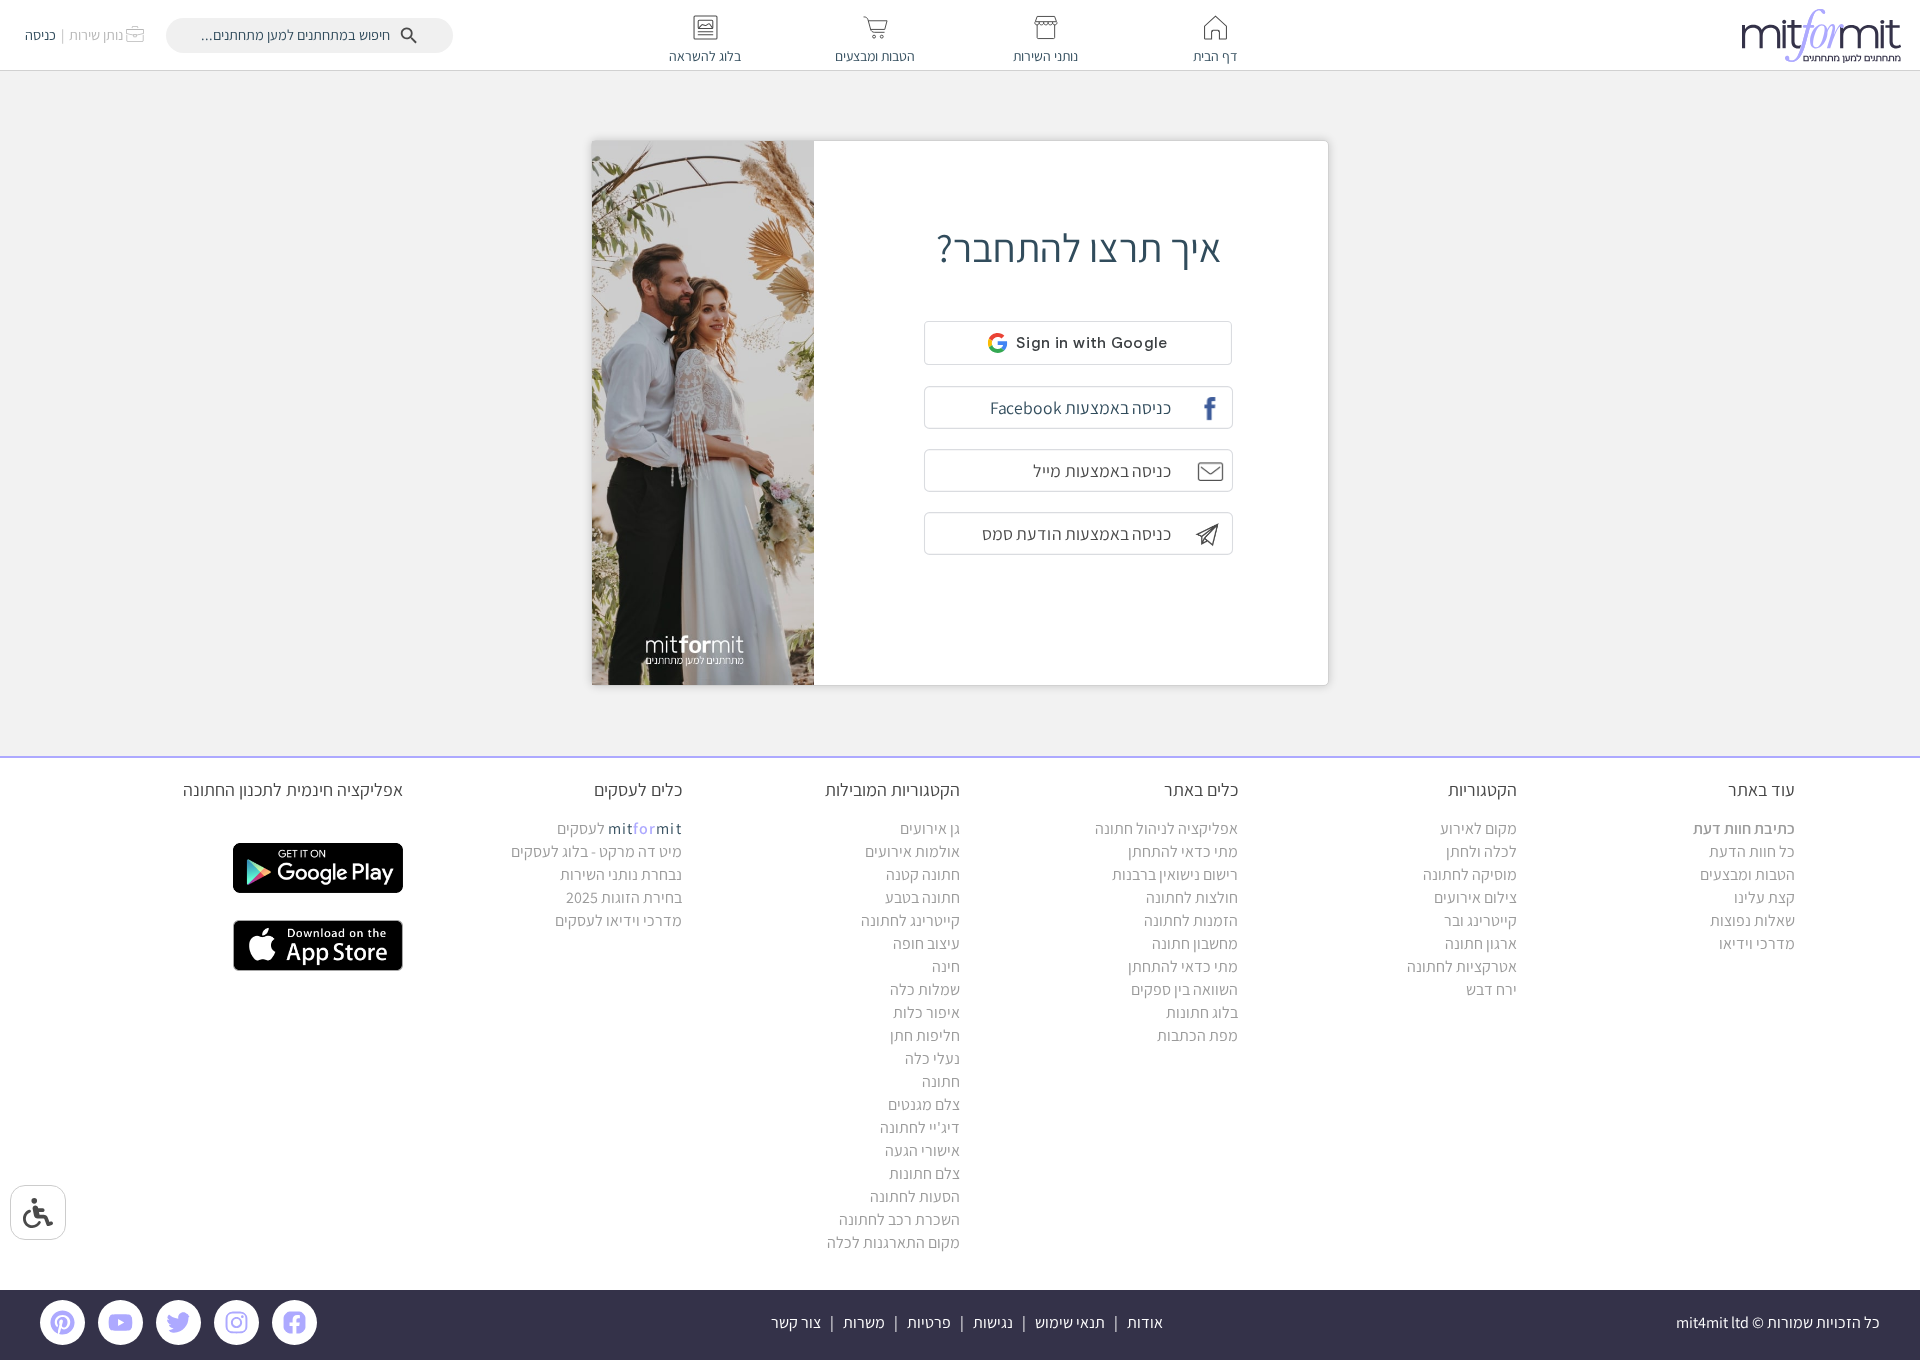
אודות (1145, 1322)
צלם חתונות (924, 1173)
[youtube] (124, 1339)
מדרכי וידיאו (1757, 943)
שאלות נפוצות (1752, 920)
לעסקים (619, 828)
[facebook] (298, 1339)
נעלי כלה (932, 1058)
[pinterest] (67, 1339)
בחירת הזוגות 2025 (624, 897)
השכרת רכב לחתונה (899, 1219)
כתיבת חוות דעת (1744, 828)
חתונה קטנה (923, 874)
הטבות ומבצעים (1747, 874)
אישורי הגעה (922, 1150)
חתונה (941, 1081)
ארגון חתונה (1481, 943)
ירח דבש (1491, 989)
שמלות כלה (925, 989)
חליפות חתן (925, 1035)
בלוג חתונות (1202, 1012)
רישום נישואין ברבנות (1175, 874)
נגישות (993, 1322)
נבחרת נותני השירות (621, 874)
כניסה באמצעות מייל (1101, 470)
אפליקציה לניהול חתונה (1166, 828)
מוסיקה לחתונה (1470, 874)
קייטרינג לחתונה (910, 920)
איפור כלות (926, 1012)
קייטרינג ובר (1480, 920)
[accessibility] (38, 1212)
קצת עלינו (1764, 897)
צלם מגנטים (924, 1104)
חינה (946, 966)
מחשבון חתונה (1195, 943)
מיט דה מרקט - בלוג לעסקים (596, 851)
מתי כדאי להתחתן (1183, 851)
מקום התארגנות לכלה (893, 1242)
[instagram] (240, 1339)
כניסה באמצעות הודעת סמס (1076, 533)
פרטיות (929, 1322)
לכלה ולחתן (1481, 851)
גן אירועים (930, 828)
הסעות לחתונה (915, 1196)
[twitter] (182, 1339)
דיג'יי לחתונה (920, 1127)
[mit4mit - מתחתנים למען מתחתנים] (1827, 35)
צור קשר (796, 1322)
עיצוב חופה (926, 943)
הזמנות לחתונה (1191, 920)
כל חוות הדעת (1752, 851)
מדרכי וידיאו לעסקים (618, 920)
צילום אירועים (1475, 897)
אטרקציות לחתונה (1462, 966)
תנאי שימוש (1070, 1322)
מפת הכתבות (1197, 1035)
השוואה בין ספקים (1184, 989)
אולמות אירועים (912, 851)
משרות (864, 1322)
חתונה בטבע (922, 897)
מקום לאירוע (1478, 828)
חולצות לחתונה (1192, 897)
